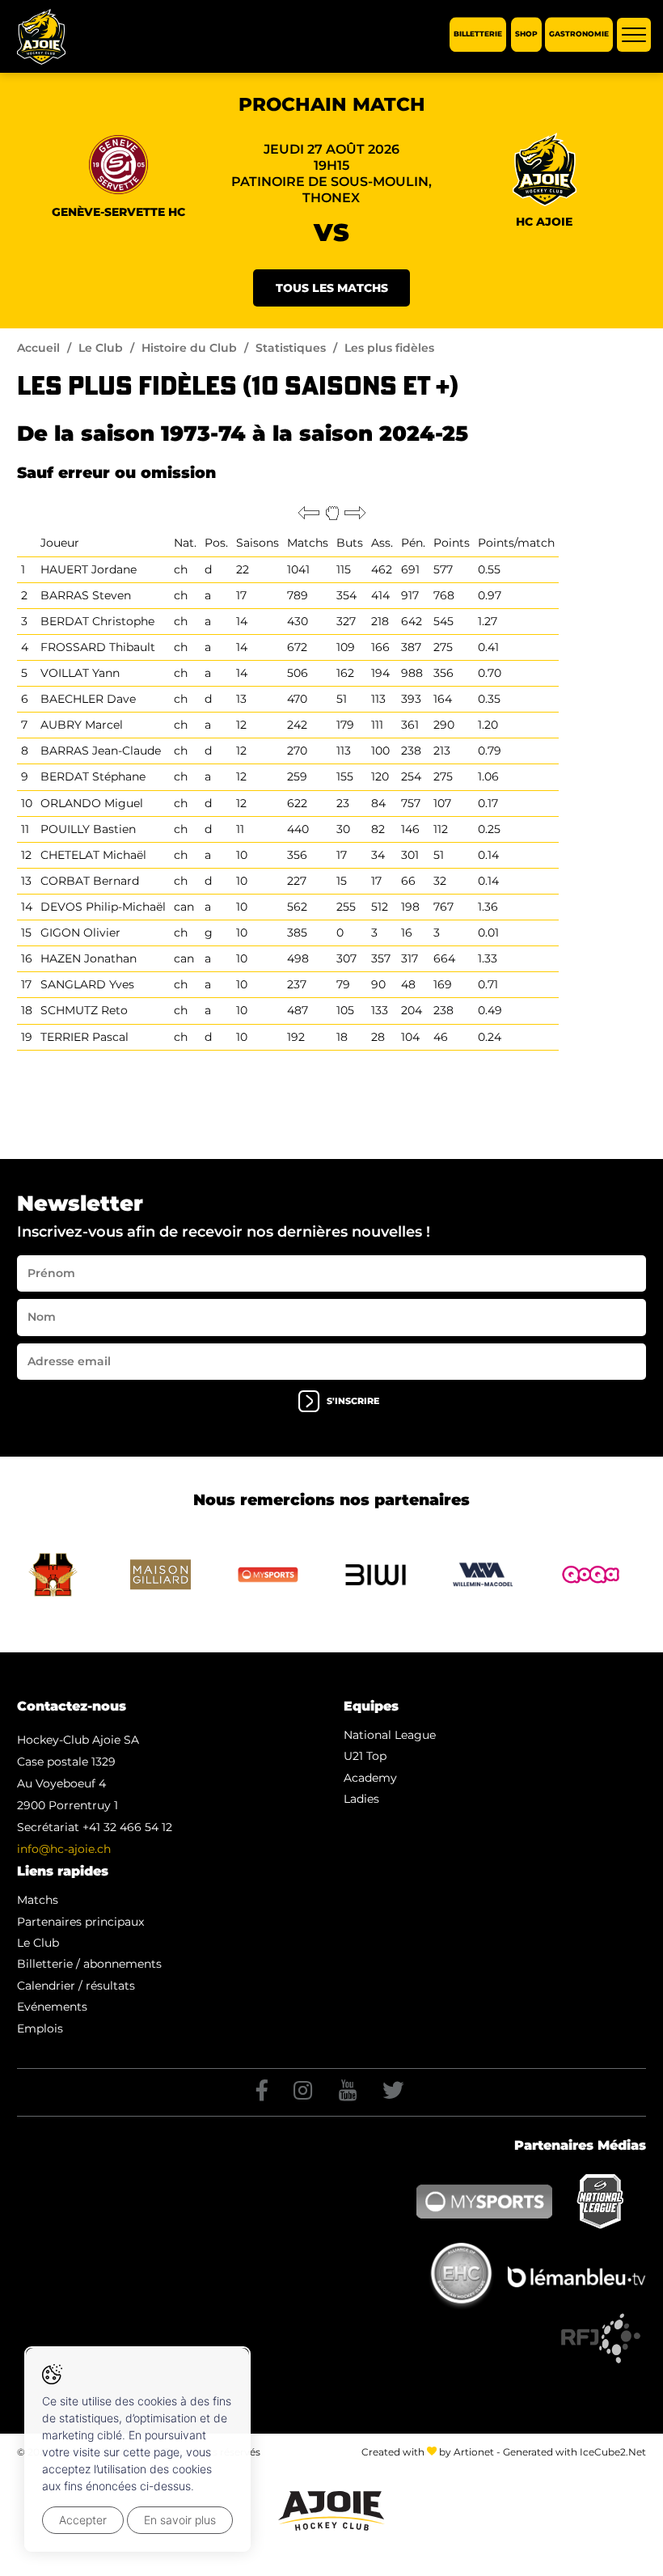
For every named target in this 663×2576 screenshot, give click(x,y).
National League (390, 1735)
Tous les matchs (332, 288)
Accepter (83, 2520)
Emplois (40, 2028)
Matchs (38, 1900)
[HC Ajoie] (41, 37)
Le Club (101, 348)
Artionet (474, 2452)
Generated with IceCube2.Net (574, 2452)
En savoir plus (180, 2520)
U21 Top (365, 1756)
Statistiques (291, 348)
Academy (370, 1778)
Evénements (52, 2007)
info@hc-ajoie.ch (64, 1849)
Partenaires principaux (80, 1922)
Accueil (38, 348)
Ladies (361, 1799)
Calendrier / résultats (76, 1986)
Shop (526, 34)
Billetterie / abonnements (89, 1964)
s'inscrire (353, 1401)
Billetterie (478, 34)
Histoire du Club (189, 348)
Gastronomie (579, 34)
